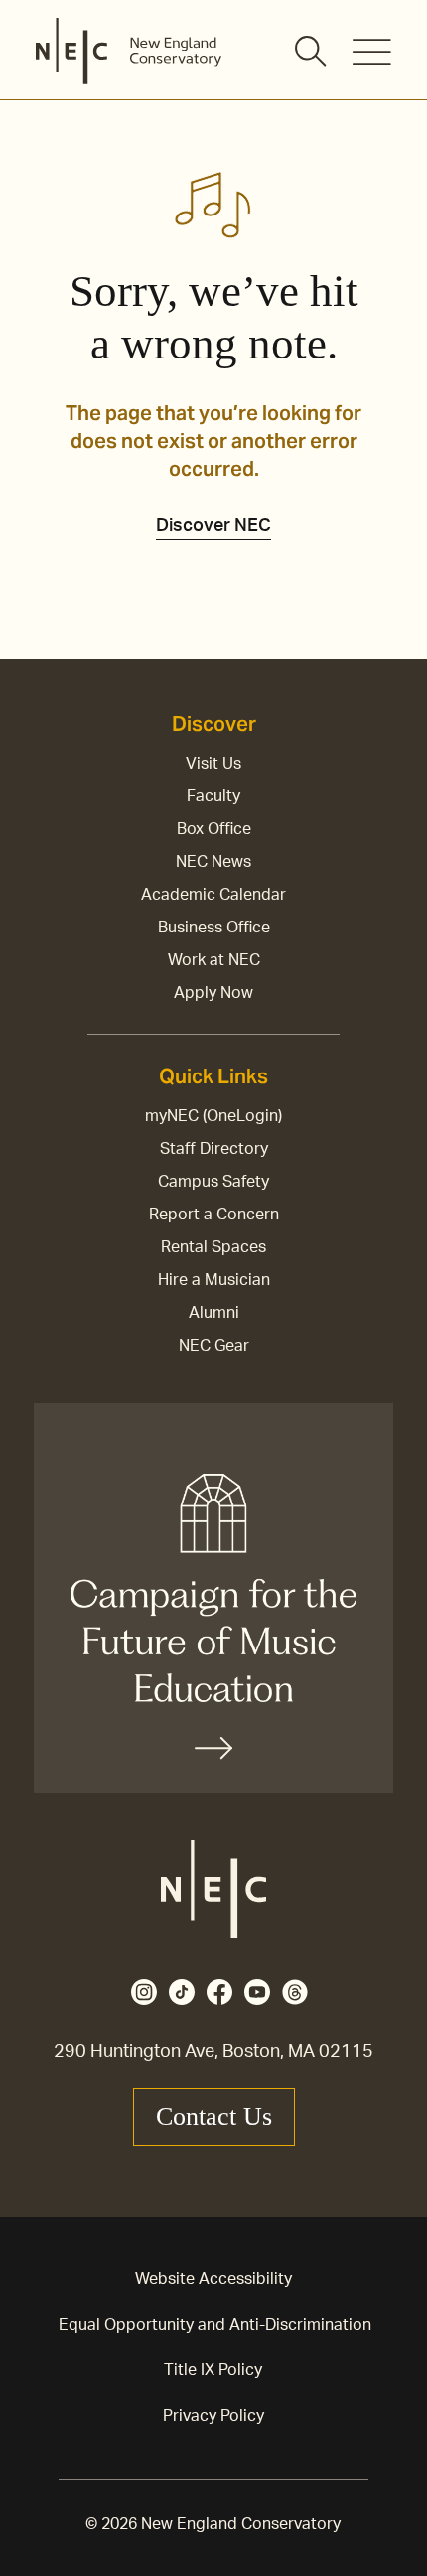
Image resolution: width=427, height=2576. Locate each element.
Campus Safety (213, 1182)
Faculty (213, 796)
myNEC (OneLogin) (213, 1116)
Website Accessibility (213, 2279)
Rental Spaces (213, 1247)
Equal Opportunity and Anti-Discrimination (215, 2325)
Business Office (214, 928)
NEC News (213, 862)
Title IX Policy (213, 2370)
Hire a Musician (214, 1280)
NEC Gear (214, 1346)
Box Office (214, 829)
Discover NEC (213, 526)
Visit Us (213, 764)
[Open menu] (372, 52)
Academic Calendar (213, 895)
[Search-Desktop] (312, 53)
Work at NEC (214, 960)
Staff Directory (214, 1149)
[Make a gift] (213, 1598)
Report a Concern (214, 1215)
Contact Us (214, 2117)
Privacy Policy (213, 2416)
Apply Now (213, 993)
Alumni (214, 1313)
